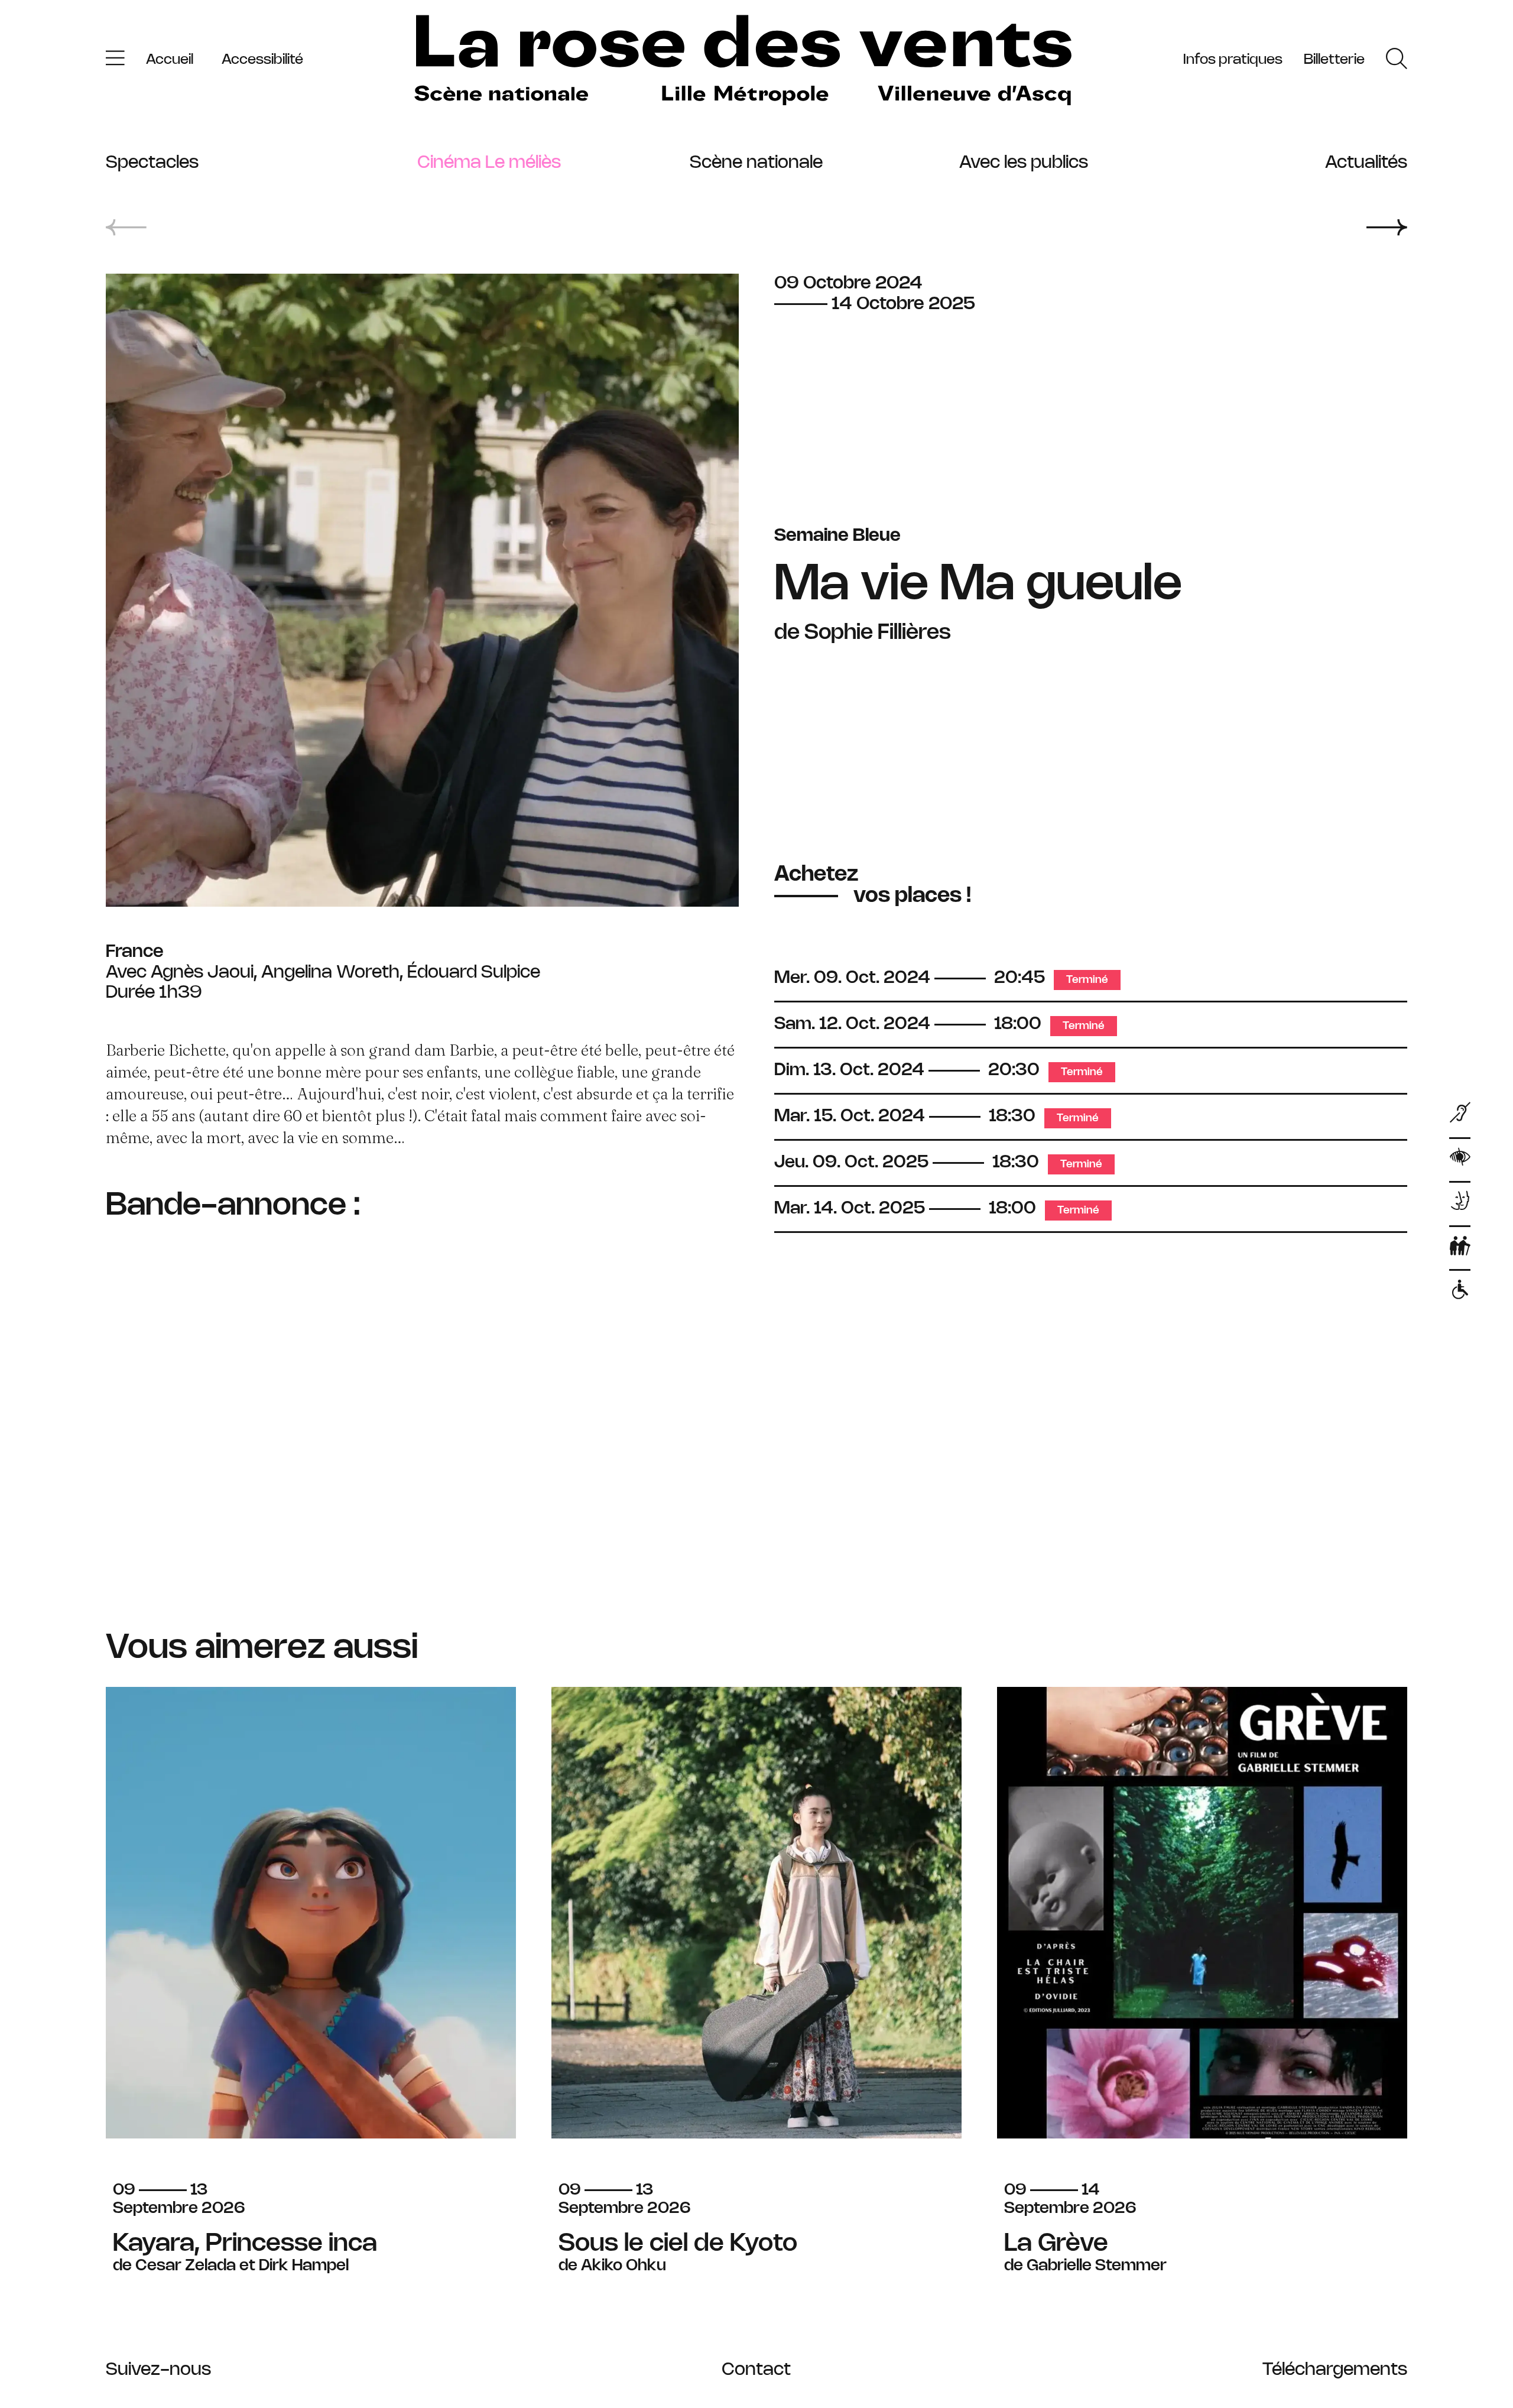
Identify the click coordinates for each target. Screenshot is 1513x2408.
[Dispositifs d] (1460, 1204)
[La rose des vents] (743, 61)
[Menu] (115, 61)
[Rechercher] (1397, 61)
